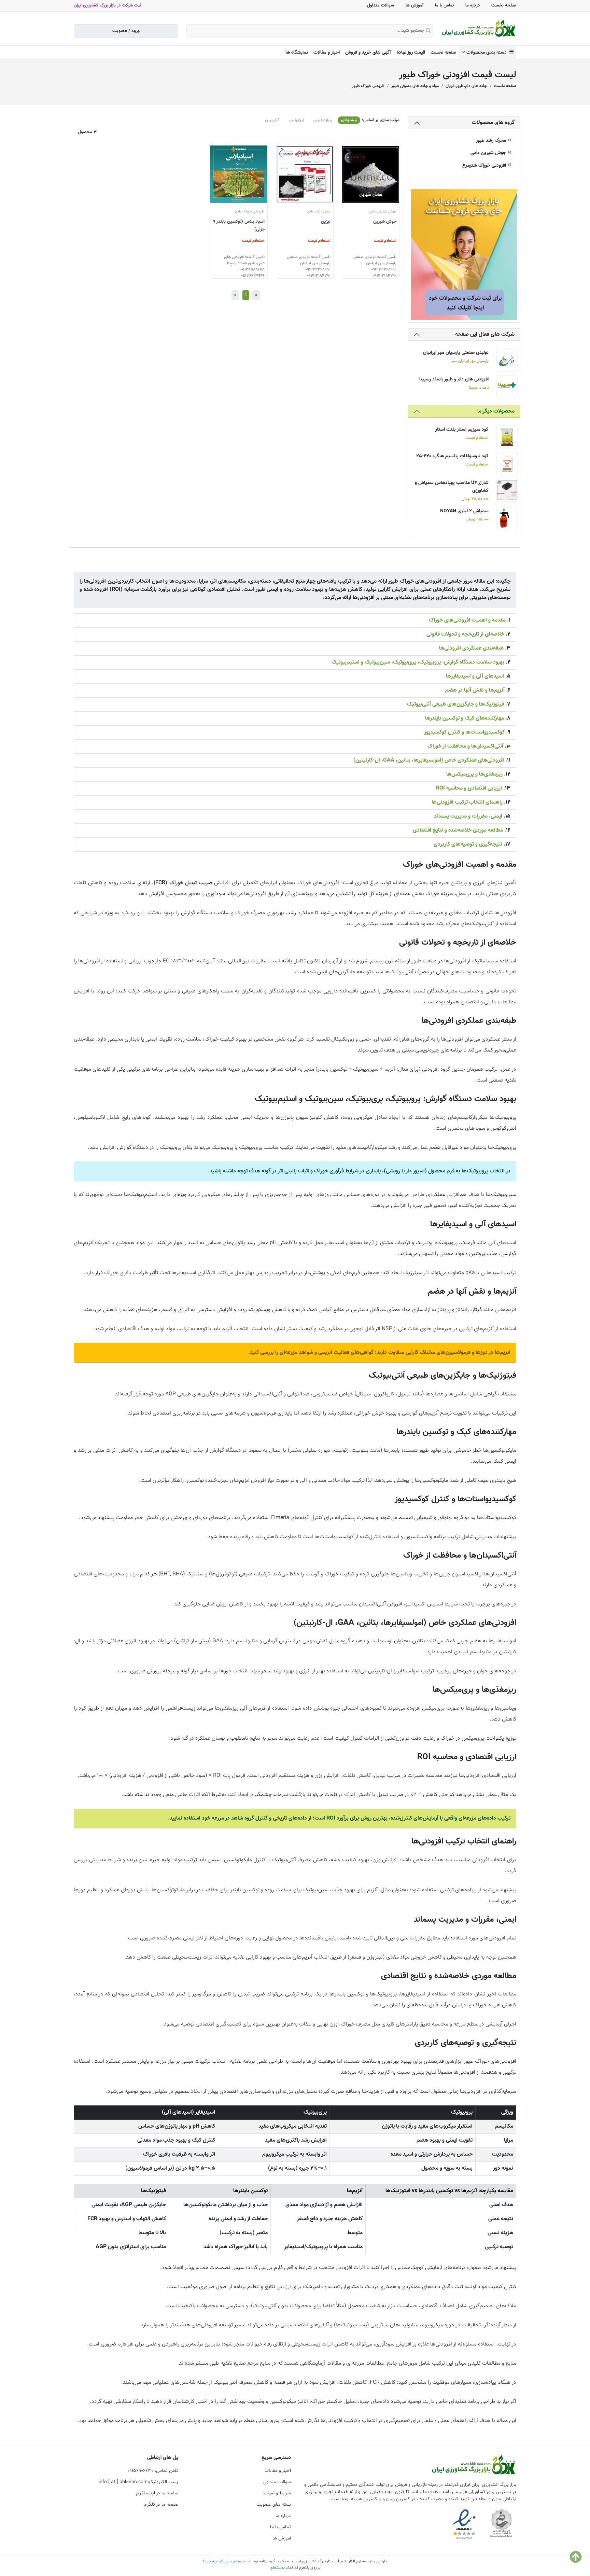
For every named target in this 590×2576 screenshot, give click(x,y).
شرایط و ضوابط (277, 2493)
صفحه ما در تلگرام (161, 2505)
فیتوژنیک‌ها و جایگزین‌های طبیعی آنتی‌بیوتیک (455, 704)
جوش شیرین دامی (489, 153)
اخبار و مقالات (327, 53)
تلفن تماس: (153, 2471)
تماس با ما (444, 5)
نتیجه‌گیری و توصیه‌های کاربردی (468, 844)
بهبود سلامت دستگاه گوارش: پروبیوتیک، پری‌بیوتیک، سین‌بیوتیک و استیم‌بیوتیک (418, 662)
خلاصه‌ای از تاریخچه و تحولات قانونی (465, 634)
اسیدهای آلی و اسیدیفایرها (475, 676)
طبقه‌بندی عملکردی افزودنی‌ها (471, 648)
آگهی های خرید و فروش (368, 53)
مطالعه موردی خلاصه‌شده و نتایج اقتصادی (458, 830)
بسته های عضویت (274, 2505)
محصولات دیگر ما (496, 411)
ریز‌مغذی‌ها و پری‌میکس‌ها (474, 774)
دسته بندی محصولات (488, 53)
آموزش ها (415, 5)
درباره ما (473, 5)
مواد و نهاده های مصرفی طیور (415, 86)
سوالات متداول (381, 5)
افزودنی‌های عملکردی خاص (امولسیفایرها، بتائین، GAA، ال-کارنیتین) (429, 760)
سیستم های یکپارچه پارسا (224, 2561)
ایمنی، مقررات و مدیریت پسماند (468, 816)
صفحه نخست (504, 5)
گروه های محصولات (493, 123)
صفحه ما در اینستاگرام (157, 2493)
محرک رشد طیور (492, 141)
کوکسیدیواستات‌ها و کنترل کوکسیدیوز (464, 732)
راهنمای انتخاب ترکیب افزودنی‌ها (467, 802)
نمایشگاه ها (297, 53)
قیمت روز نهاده (411, 53)
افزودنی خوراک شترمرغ (485, 166)
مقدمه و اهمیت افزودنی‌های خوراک (467, 620)
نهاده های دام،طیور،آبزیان (466, 86)
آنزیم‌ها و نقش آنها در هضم (475, 690)
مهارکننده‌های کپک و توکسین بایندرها (465, 718)
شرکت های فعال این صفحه (485, 335)
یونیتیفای (277, 2567)
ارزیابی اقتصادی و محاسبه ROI (469, 788)
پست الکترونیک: (138, 2482)
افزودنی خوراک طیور (368, 86)
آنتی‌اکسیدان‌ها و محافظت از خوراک (465, 746)
